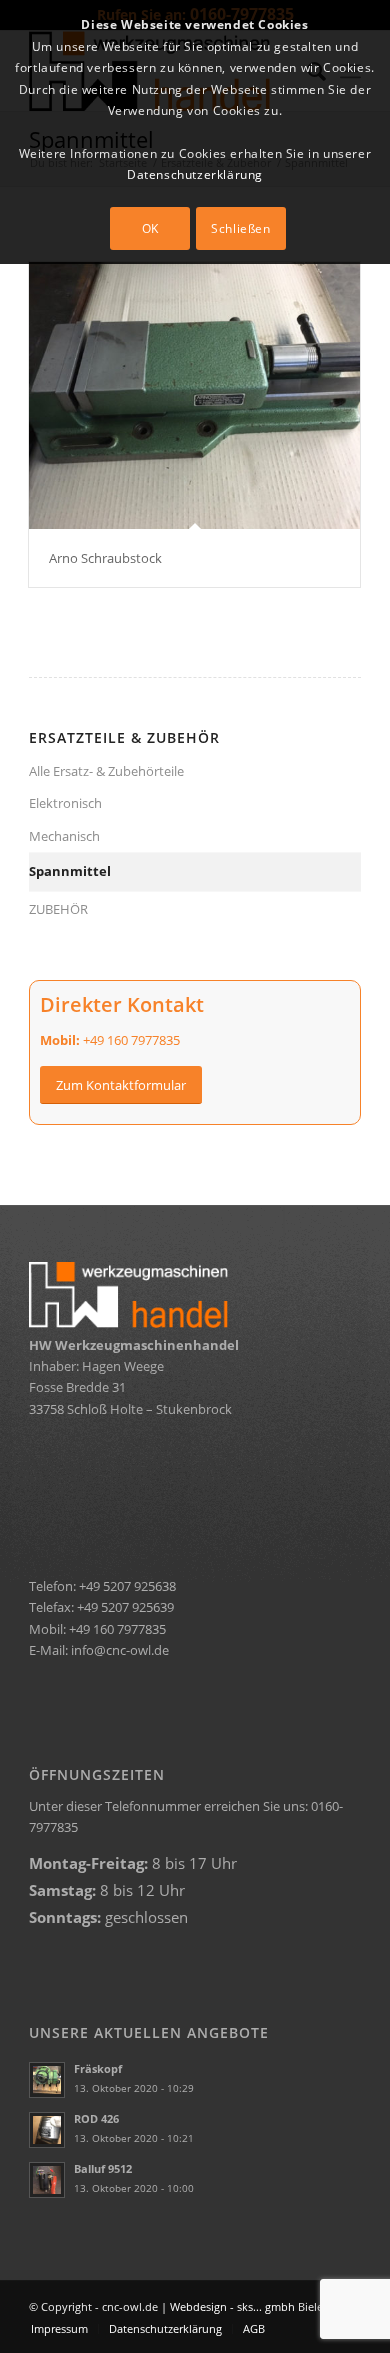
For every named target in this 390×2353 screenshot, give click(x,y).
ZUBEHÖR (58, 909)
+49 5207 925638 (127, 1586)
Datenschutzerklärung (195, 174)
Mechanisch (64, 836)
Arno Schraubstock (105, 558)
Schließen (240, 228)
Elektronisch (65, 803)
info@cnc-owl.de (120, 1650)
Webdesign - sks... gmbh (232, 2306)
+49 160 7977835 (131, 1040)
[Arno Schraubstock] (194, 395)
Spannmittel (70, 871)
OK (150, 228)
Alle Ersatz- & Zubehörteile (106, 771)
